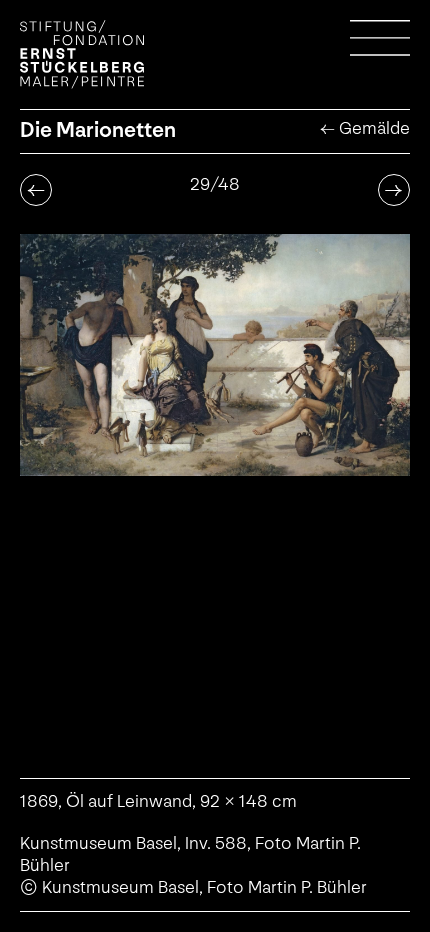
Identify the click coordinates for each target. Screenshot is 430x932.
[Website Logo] (82, 54)
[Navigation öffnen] (380, 50)
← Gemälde (365, 128)
